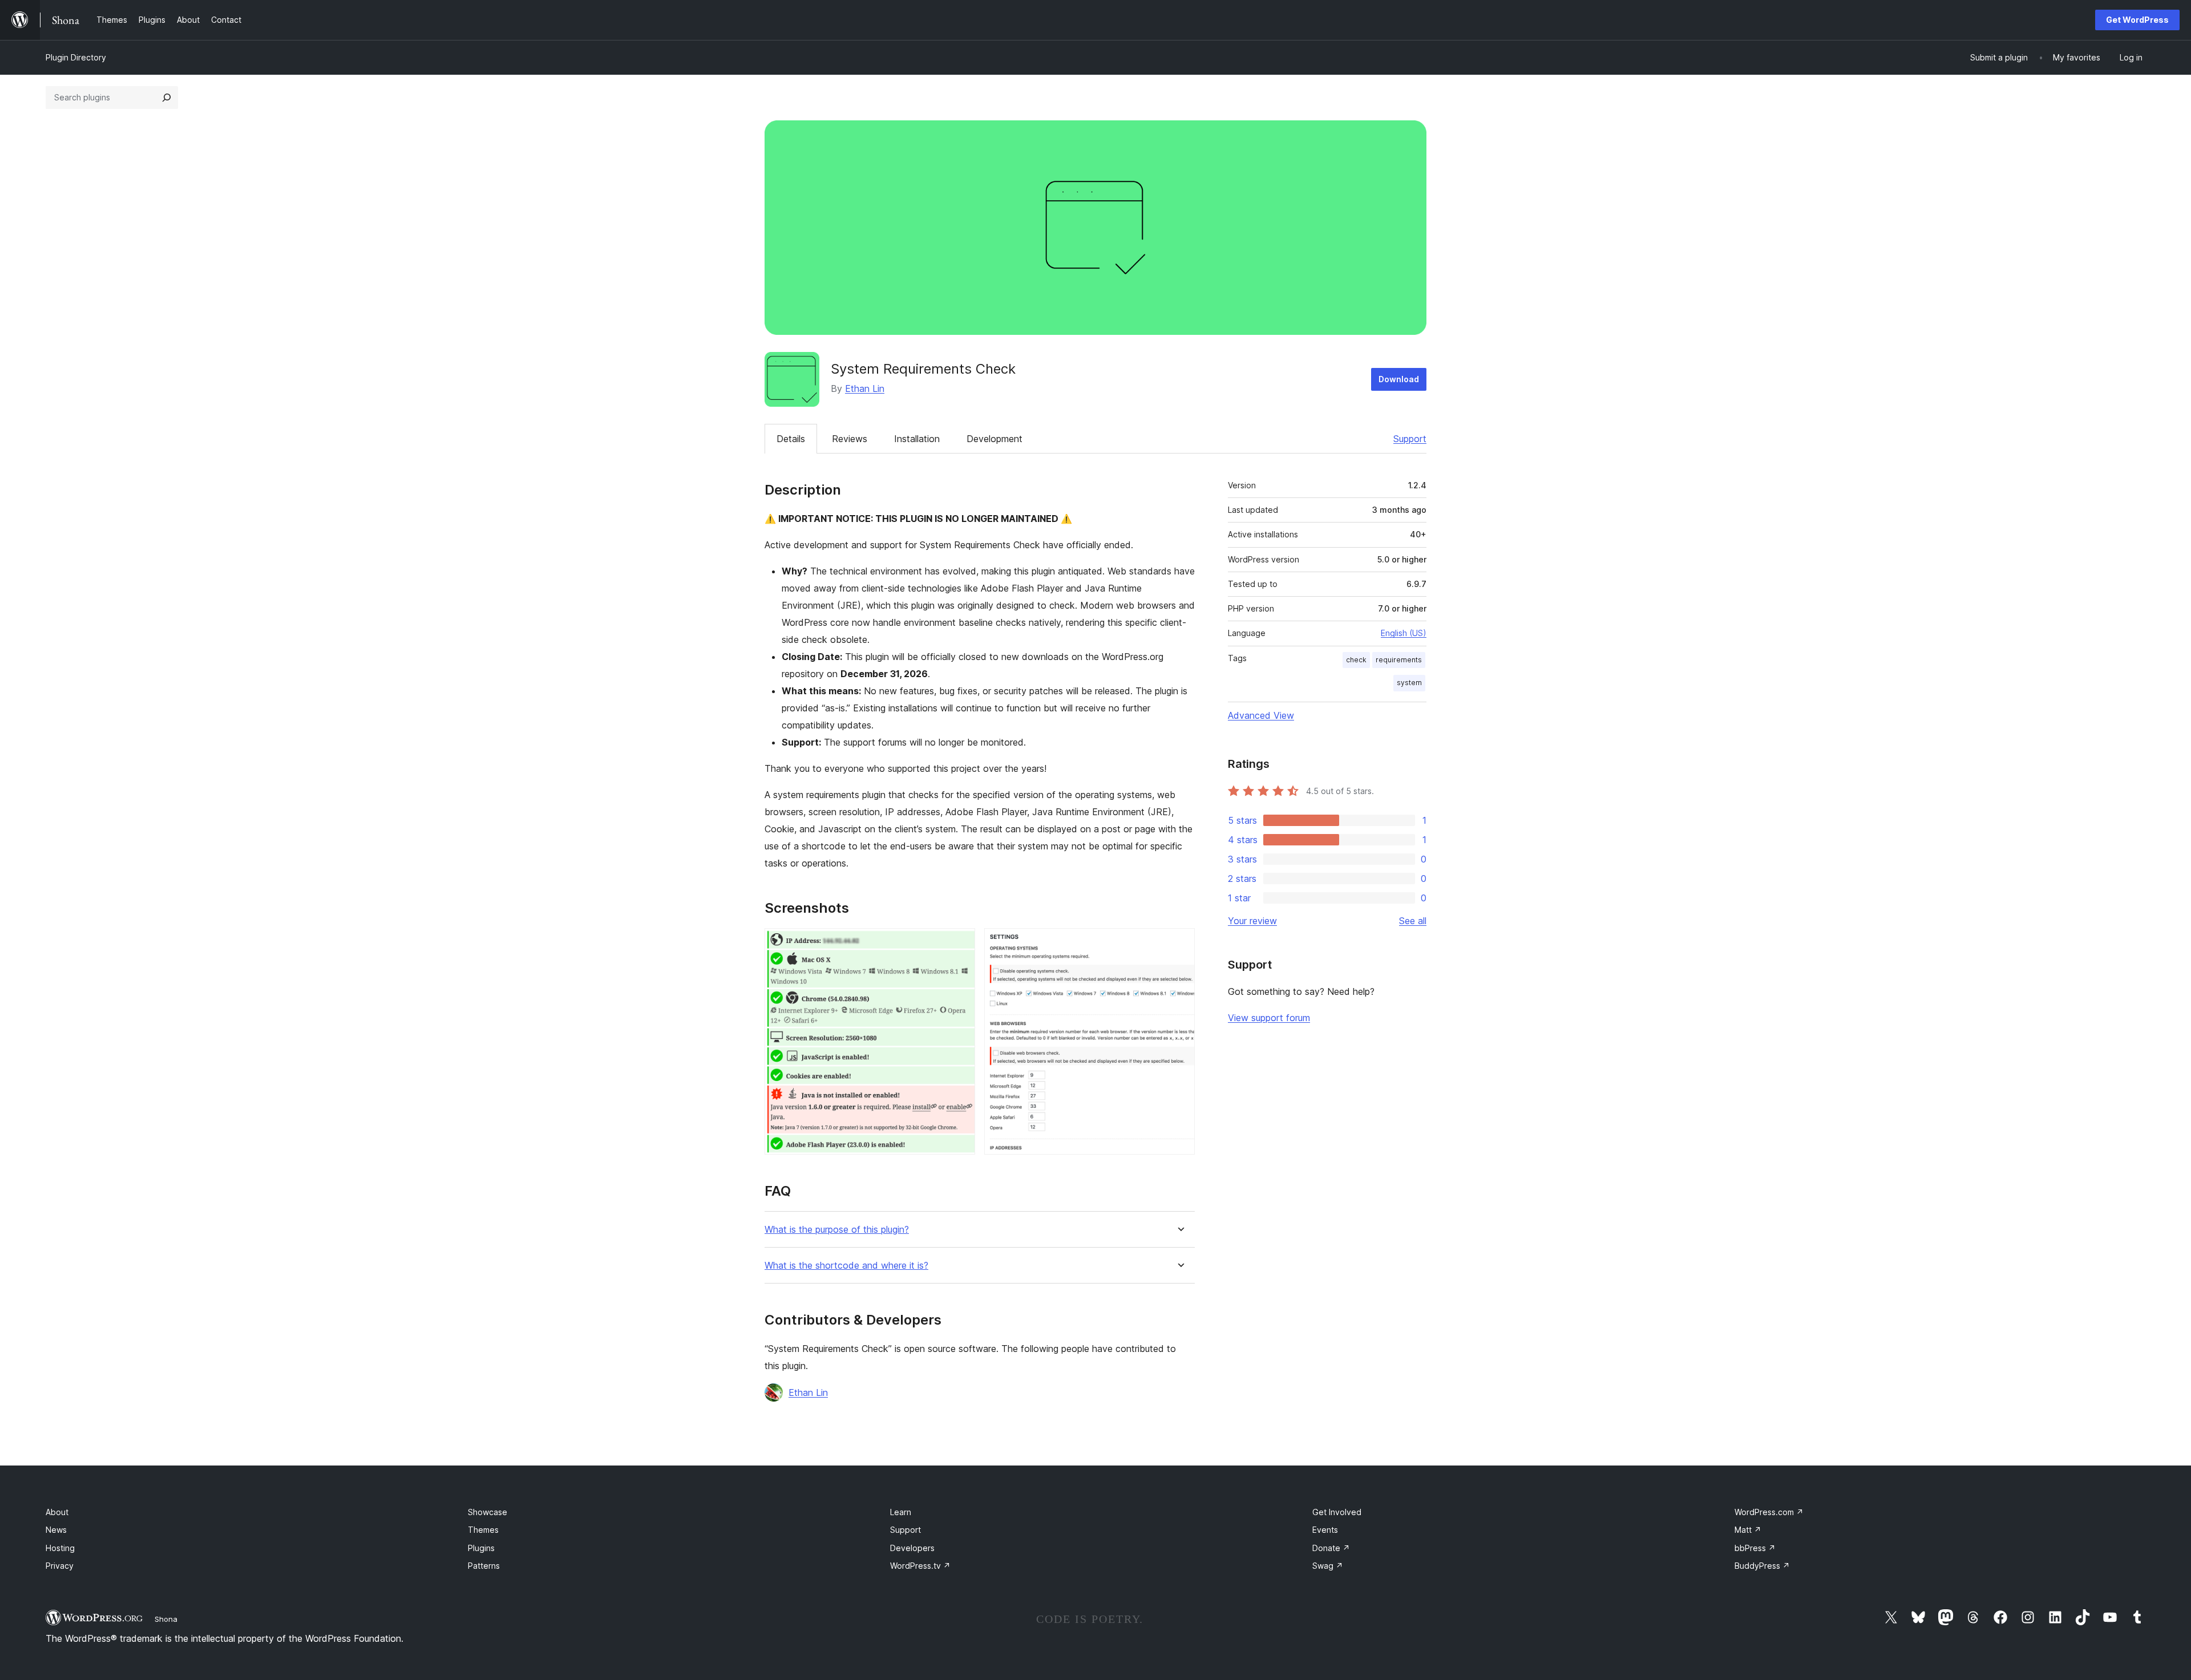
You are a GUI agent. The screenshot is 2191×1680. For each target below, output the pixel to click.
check (1356, 660)
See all (1413, 921)
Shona (166, 1619)
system (1409, 683)
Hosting (60, 1548)
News (56, 1530)
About (57, 1512)
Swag (1328, 1566)
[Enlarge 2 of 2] (1179, 944)
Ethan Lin (865, 388)
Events (1325, 1530)
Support (1410, 439)
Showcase (488, 1512)
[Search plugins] (167, 98)
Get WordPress (2137, 20)
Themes (483, 1530)
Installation (917, 439)
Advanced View (1261, 715)
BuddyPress (1762, 1566)
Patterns (484, 1566)
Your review (1252, 921)
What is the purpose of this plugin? (837, 1230)
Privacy (60, 1566)
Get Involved (1337, 1512)
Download (1399, 379)
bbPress (1755, 1548)
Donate (1331, 1548)
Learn (901, 1512)
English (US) (1404, 633)
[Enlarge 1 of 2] (960, 944)
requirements (1399, 660)
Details (791, 439)
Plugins (481, 1548)
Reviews (850, 439)
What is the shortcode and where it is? (846, 1266)
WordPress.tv (920, 1566)
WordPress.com (1769, 1512)
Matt (1748, 1530)
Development (995, 439)
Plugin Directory (76, 57)
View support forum (1269, 1018)
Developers (912, 1548)
